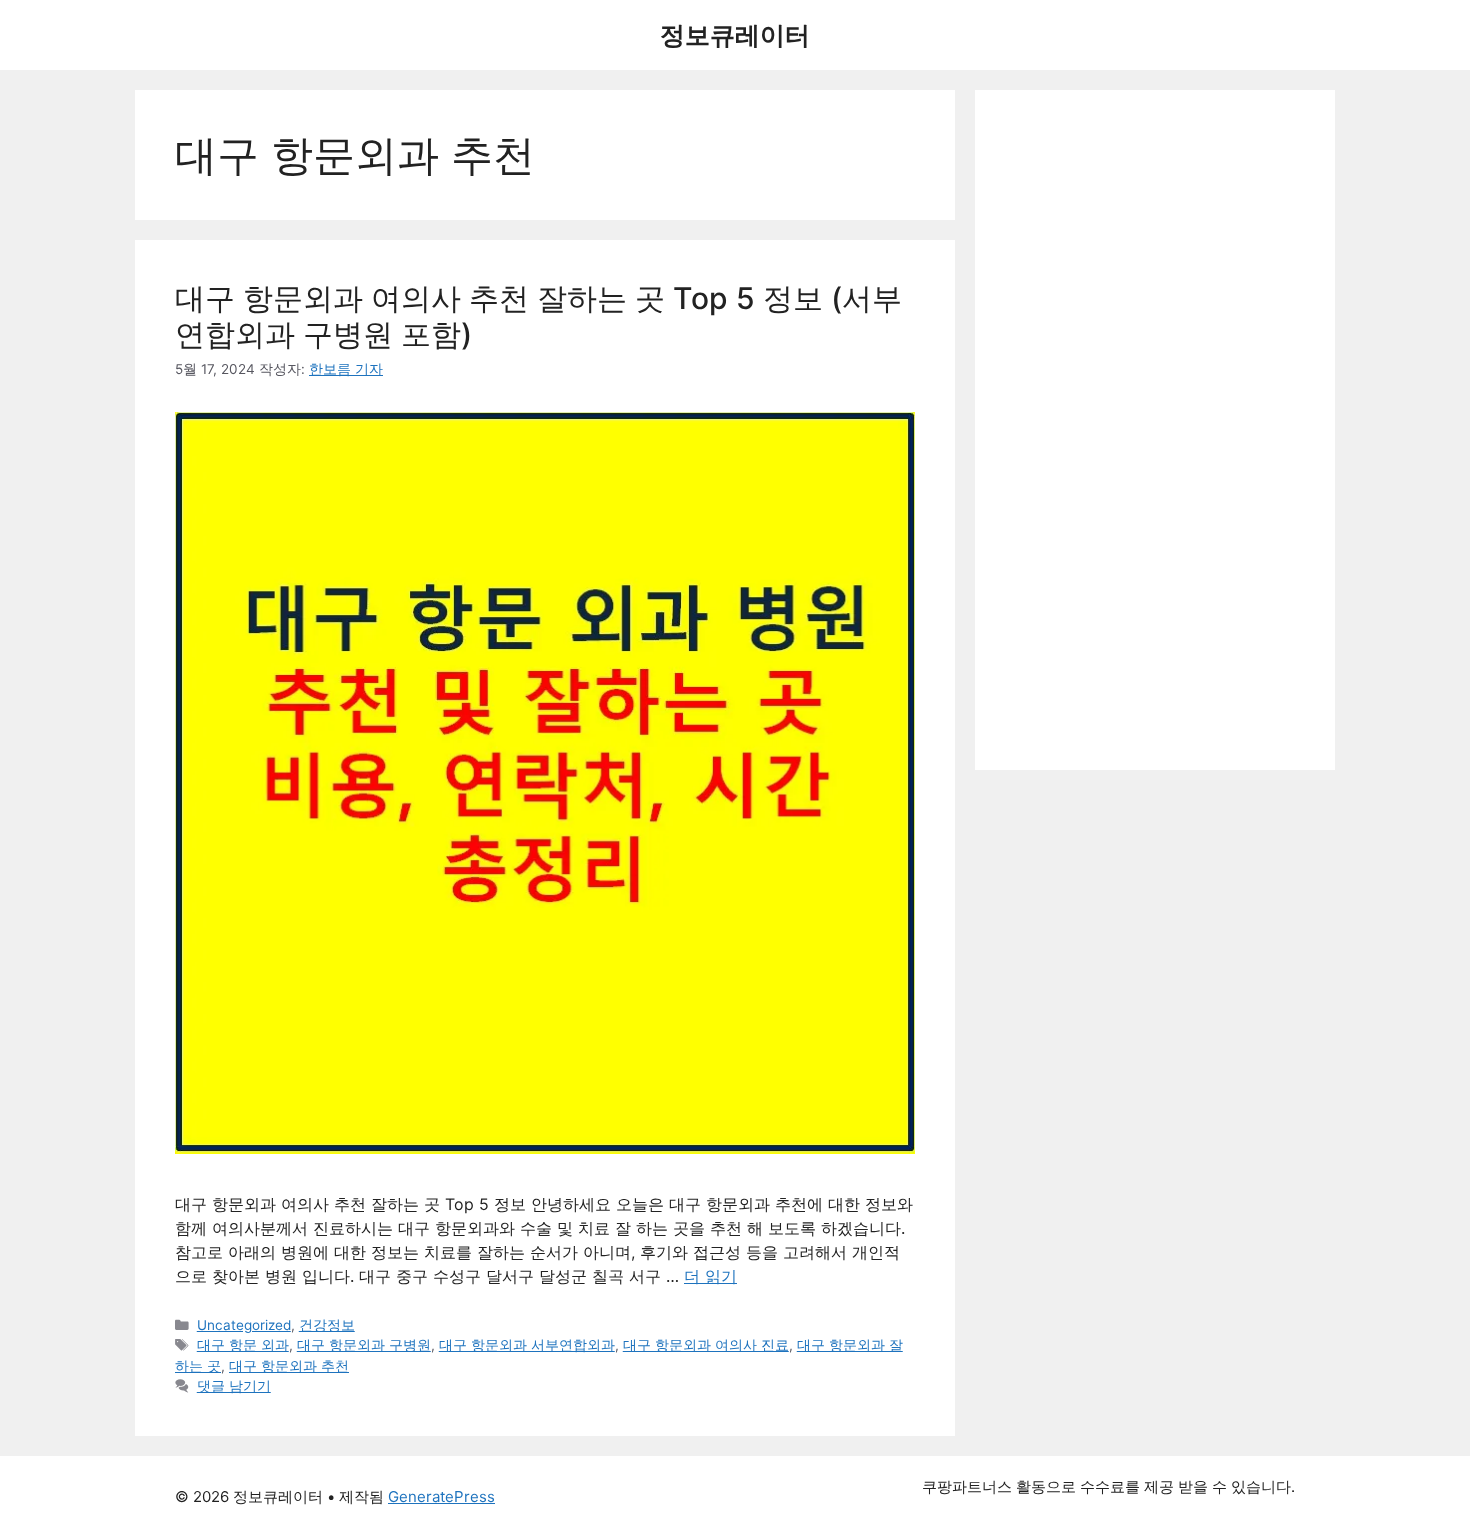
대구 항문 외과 (243, 1345)
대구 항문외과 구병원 (364, 1345)
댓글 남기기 (234, 1386)
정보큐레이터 (735, 35)
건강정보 (327, 1325)
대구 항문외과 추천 (289, 1366)
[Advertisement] (1155, 430)
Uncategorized (244, 1325)
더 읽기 (710, 1276)
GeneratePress (441, 1496)
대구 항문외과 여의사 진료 (706, 1345)
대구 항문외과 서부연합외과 (527, 1345)
